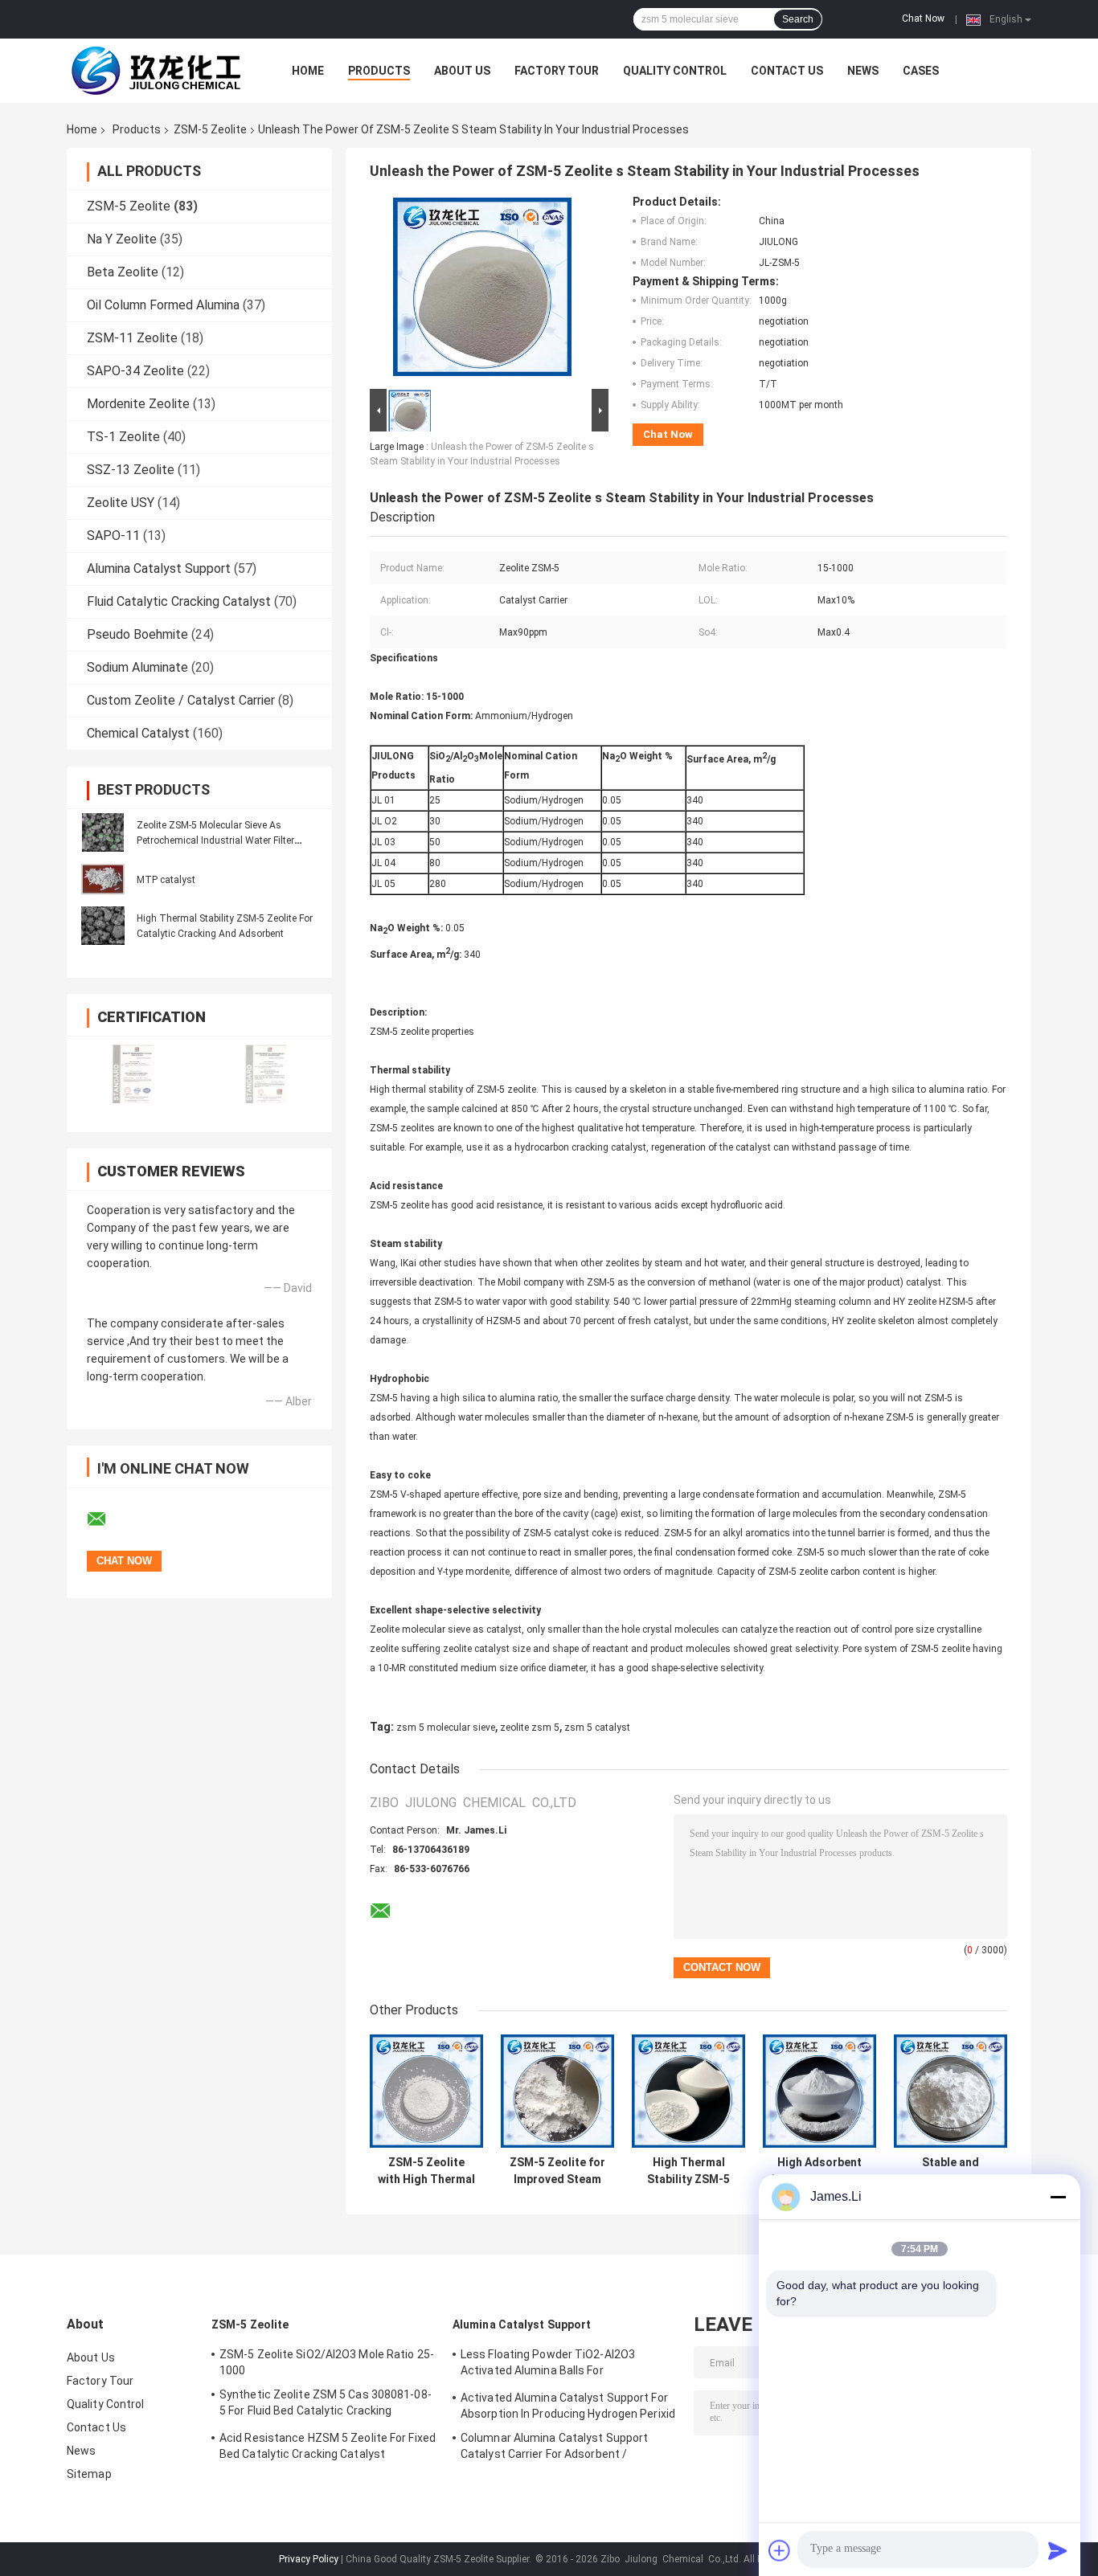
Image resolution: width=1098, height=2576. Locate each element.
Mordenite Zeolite (138, 404)
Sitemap (89, 2474)
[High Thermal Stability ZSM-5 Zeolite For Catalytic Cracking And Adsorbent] (103, 926)
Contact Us (787, 71)
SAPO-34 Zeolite (135, 371)
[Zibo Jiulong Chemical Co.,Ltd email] (107, 1519)
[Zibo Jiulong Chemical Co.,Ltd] (155, 71)
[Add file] (780, 2550)
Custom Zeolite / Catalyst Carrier (181, 700)
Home (308, 71)
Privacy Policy (309, 2559)
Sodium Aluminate (137, 667)
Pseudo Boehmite (137, 634)
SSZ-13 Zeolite (131, 470)
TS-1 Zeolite (123, 437)
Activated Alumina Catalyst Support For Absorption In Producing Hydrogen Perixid (568, 2406)
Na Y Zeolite (122, 239)
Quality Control (675, 71)
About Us (462, 71)
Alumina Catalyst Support (159, 568)
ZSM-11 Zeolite (132, 338)
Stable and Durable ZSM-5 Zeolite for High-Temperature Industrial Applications (951, 2171)
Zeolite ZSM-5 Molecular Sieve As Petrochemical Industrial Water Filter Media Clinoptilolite (215, 840)
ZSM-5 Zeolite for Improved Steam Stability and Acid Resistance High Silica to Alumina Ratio (557, 2171)
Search (798, 19)
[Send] (1058, 2550)
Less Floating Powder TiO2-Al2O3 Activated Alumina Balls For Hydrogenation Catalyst (548, 2365)
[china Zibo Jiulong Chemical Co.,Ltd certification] (133, 1074)
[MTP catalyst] (103, 879)
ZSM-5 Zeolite (210, 129)
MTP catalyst (166, 880)
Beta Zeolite (123, 272)
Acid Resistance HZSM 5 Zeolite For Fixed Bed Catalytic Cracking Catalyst (328, 2446)
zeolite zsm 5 (530, 1728)
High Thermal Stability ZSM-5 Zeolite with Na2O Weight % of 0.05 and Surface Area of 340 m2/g (689, 2171)
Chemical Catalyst (138, 733)
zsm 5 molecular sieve (446, 1728)
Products (379, 71)
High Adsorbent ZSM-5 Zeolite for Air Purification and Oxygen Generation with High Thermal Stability (819, 2171)
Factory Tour (557, 71)
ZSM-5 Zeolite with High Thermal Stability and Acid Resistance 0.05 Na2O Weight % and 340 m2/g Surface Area (426, 2171)
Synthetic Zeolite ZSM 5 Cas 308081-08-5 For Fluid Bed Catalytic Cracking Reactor (326, 2405)
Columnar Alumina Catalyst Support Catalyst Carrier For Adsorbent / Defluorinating (554, 2448)
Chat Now (923, 18)
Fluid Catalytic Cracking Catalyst (179, 601)
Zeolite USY (121, 503)
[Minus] (1058, 2197)
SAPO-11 (113, 536)
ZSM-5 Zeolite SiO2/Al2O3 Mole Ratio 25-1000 (327, 2362)
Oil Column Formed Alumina (163, 305)
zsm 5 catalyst (597, 1728)
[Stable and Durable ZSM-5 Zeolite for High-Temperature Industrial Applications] (951, 2091)
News (863, 71)
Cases (921, 71)
